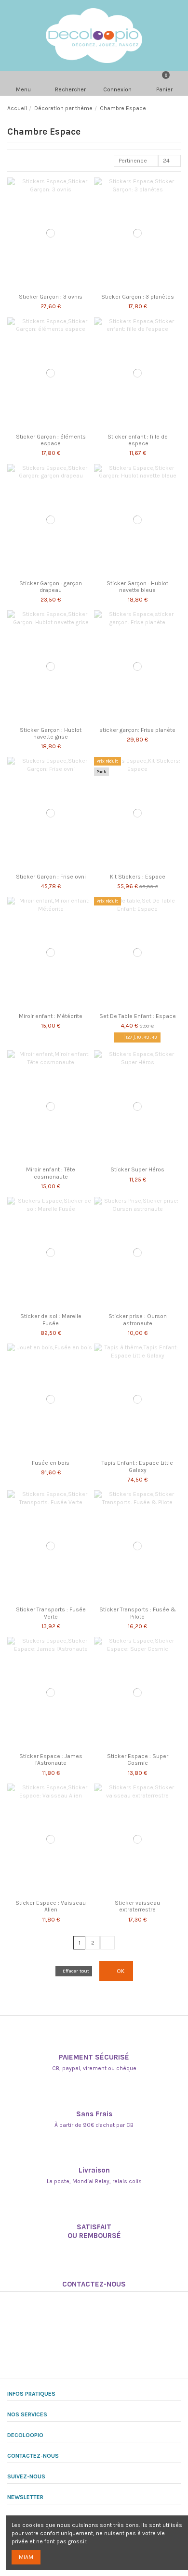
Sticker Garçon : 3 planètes (138, 297)
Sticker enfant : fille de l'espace (138, 440)
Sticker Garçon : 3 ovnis (51, 297)
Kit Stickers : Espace (138, 877)
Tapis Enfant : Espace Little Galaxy (137, 1466)
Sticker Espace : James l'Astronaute (51, 1759)
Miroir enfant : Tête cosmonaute (51, 1173)
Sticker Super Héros (137, 1169)
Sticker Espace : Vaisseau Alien (51, 1906)
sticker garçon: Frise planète (137, 730)
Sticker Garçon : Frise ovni (51, 877)
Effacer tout (76, 1971)
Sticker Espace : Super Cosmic (138, 1759)
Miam (26, 2557)
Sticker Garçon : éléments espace (51, 440)
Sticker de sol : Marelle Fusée (51, 1319)
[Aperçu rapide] (56, 287)
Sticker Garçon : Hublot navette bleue (137, 587)
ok (120, 1971)
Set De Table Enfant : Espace (138, 1016)
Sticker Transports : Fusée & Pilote (138, 1613)
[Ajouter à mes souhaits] (46, 287)
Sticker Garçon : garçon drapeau (51, 587)
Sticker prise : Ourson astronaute (138, 1319)
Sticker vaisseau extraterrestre (137, 1906)
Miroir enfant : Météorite (51, 1016)
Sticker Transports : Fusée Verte (51, 1613)
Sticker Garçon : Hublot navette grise (51, 733)
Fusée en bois (51, 1463)
